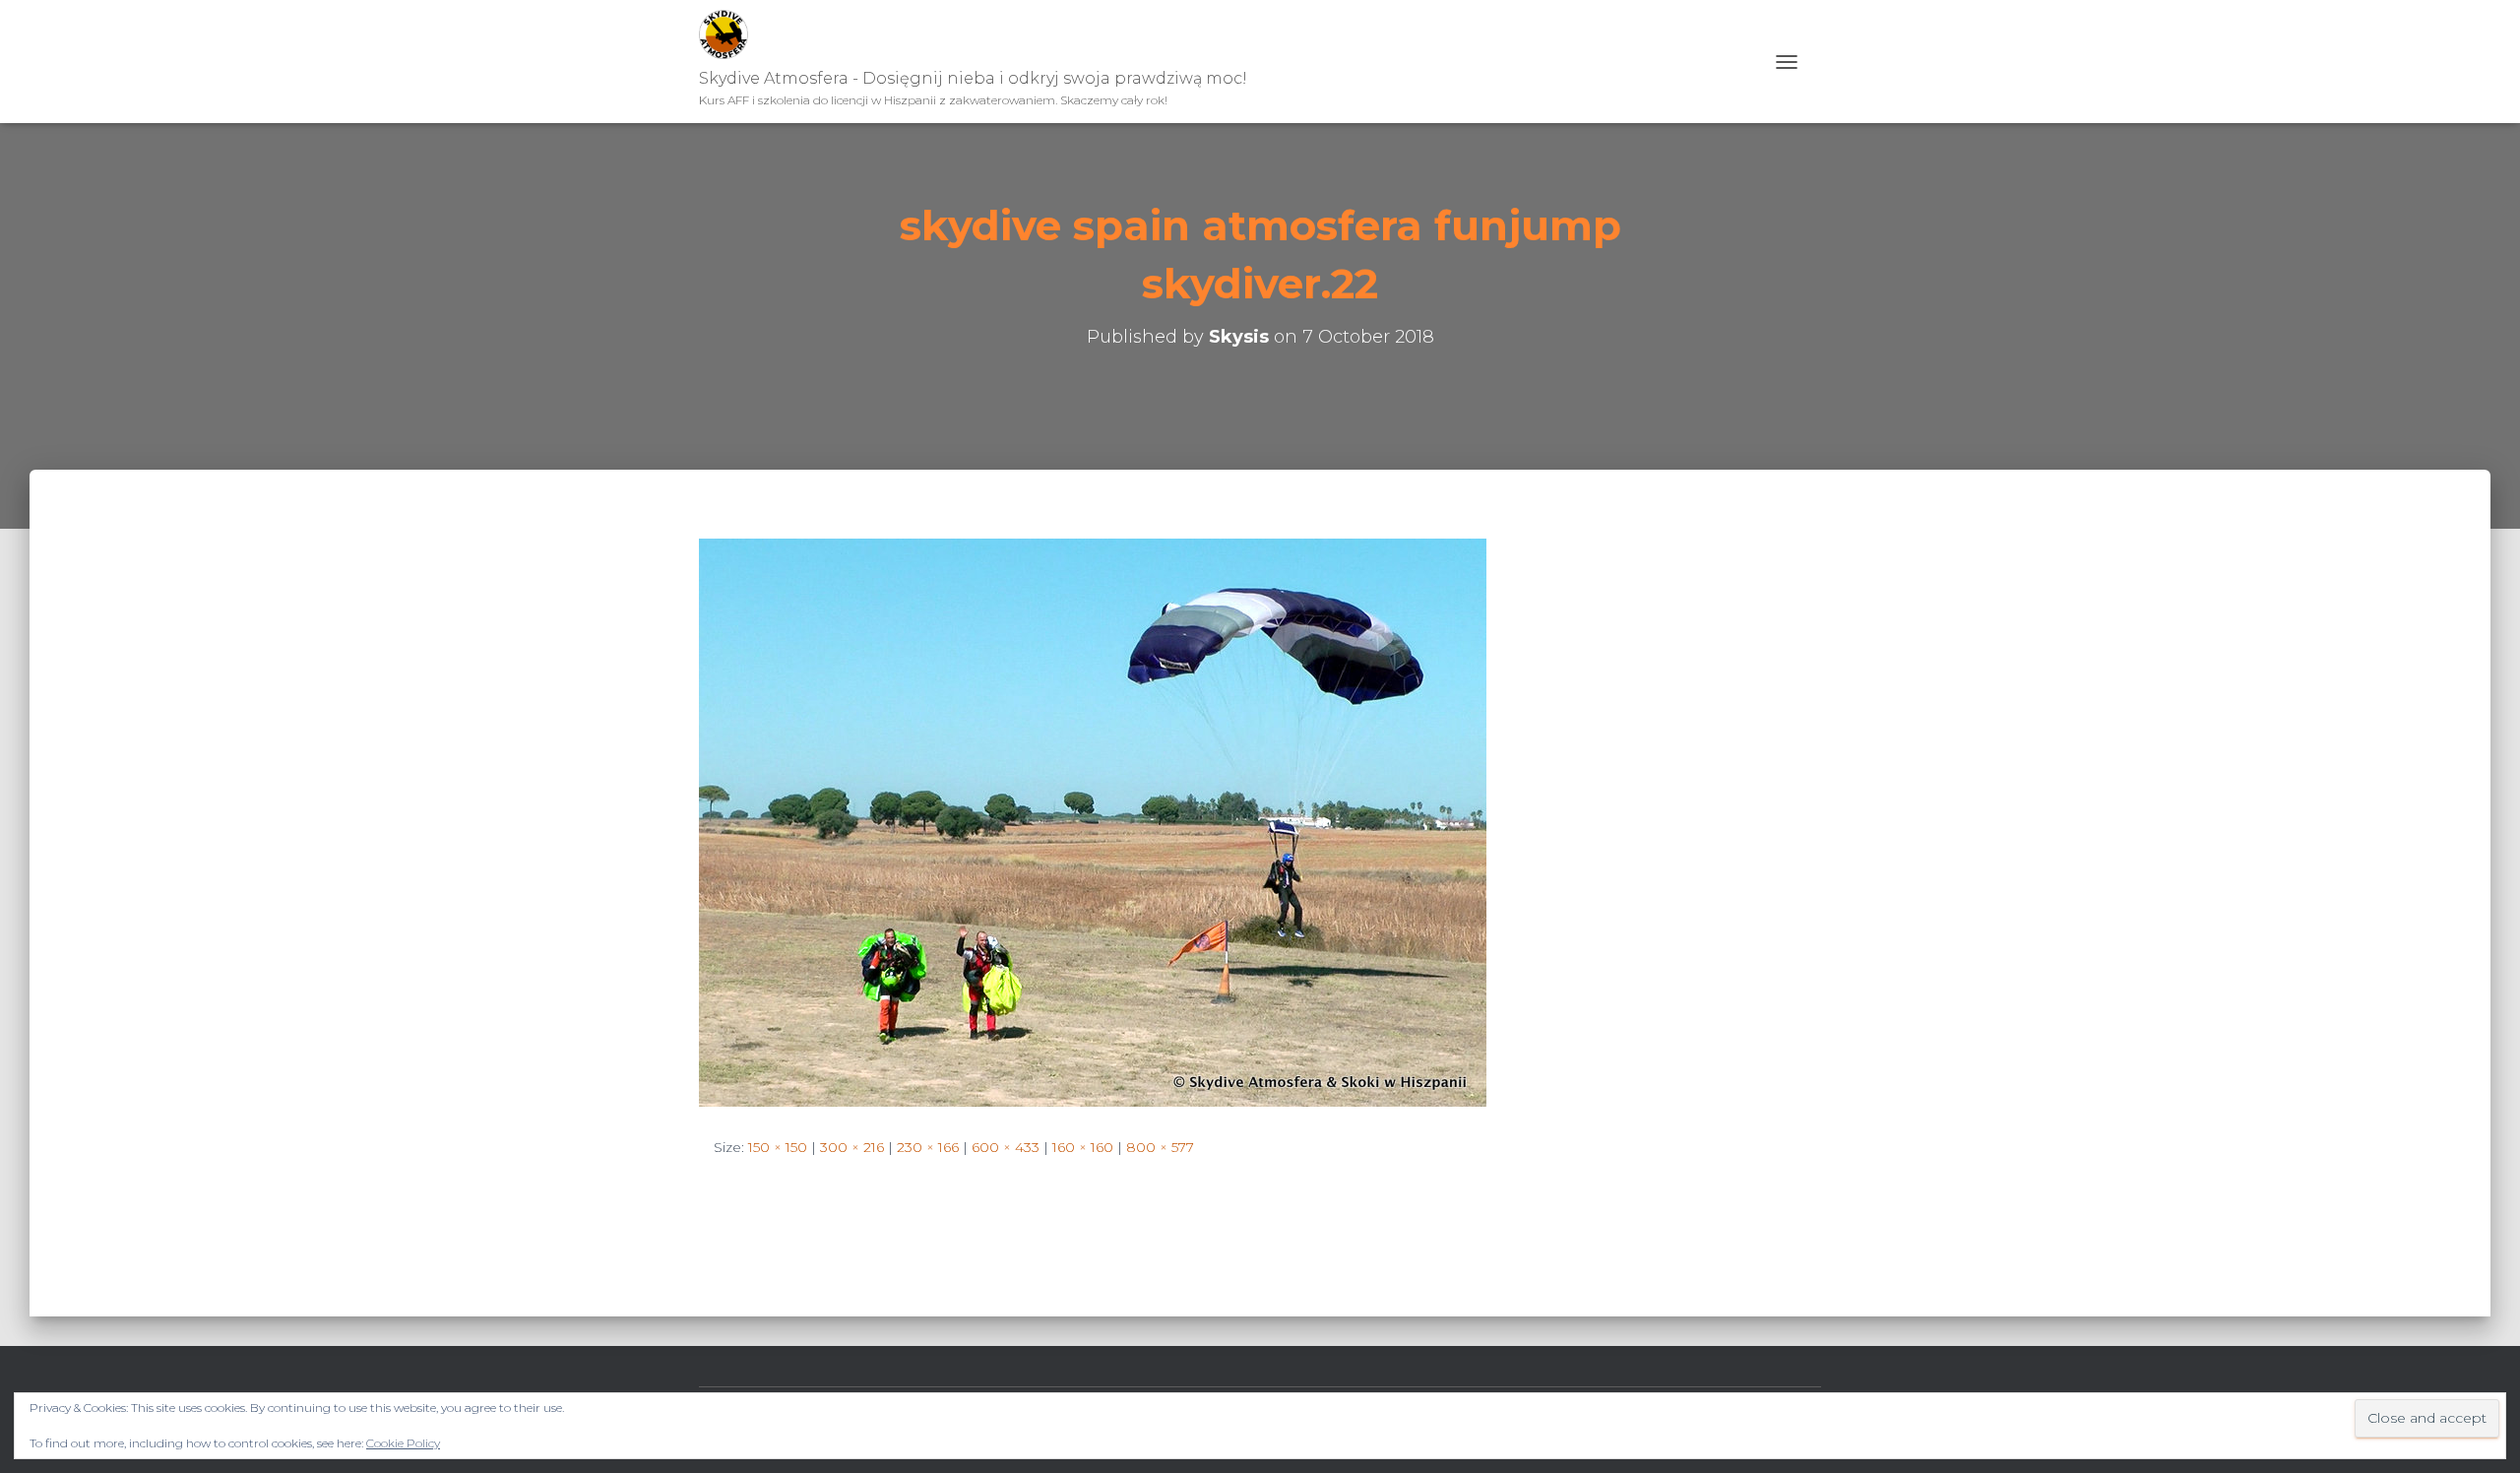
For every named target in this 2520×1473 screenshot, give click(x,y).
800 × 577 (1160, 1147)
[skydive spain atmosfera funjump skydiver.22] (1093, 821)
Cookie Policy (403, 1443)
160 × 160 (1083, 1147)
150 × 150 (778, 1147)
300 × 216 (852, 1147)
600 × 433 (1006, 1147)
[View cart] (1814, 62)
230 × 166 (928, 1147)
